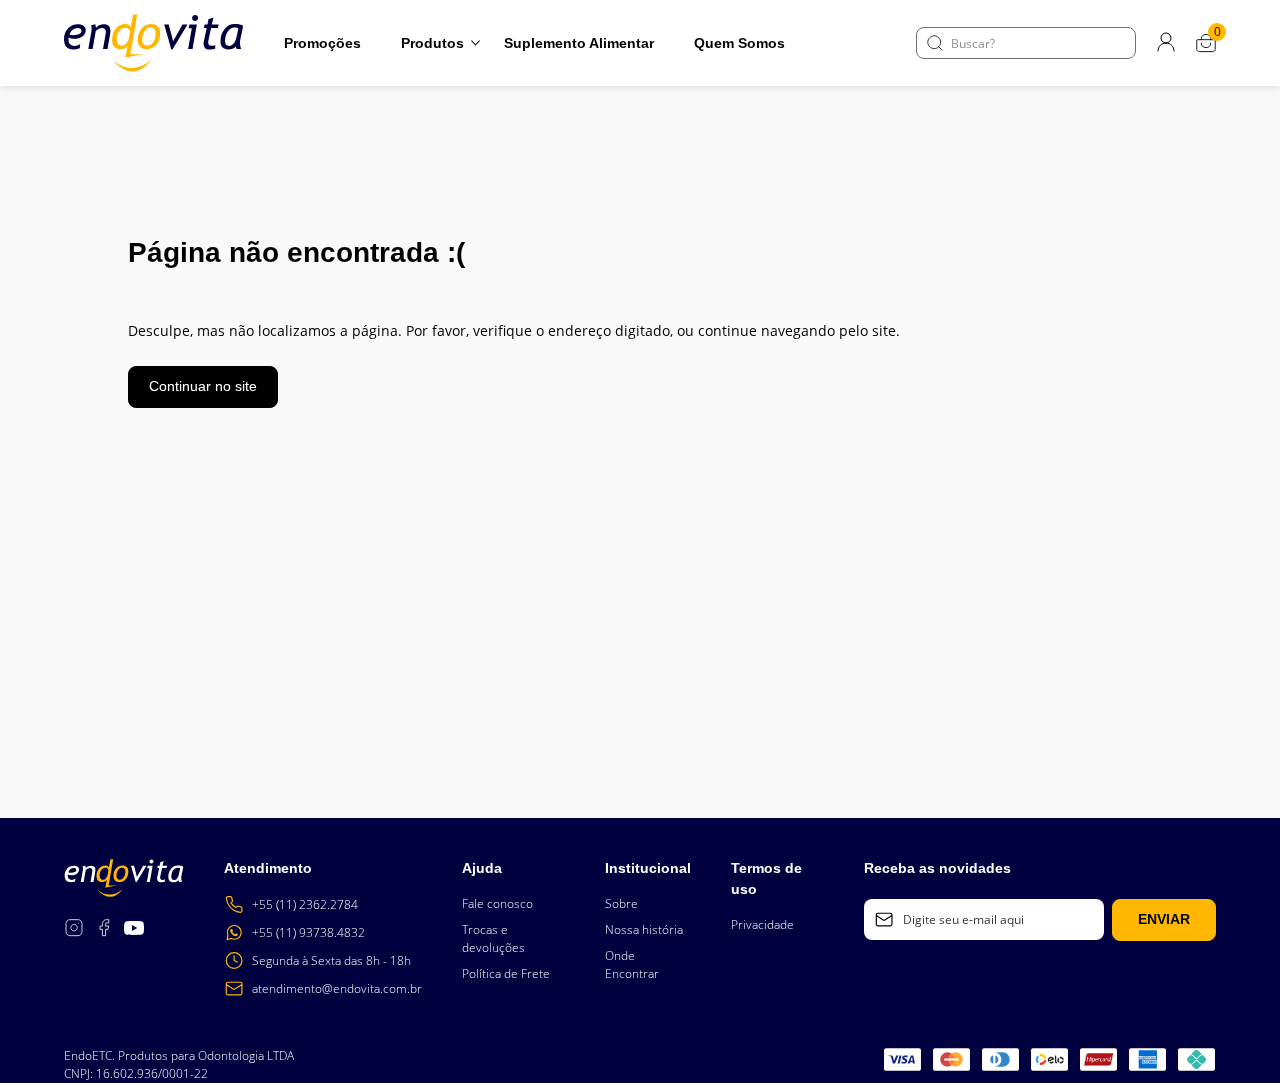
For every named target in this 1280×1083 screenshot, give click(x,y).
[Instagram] (74, 930)
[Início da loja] (154, 43)
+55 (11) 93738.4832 (308, 932)
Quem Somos (739, 43)
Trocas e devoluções (493, 938)
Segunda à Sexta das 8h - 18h (331, 960)
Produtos (432, 43)
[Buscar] (935, 43)
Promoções (322, 43)
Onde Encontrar (632, 964)
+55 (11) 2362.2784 (305, 904)
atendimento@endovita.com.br (337, 988)
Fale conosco (497, 903)
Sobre (621, 903)
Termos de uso (766, 878)
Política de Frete (506, 973)
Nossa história (644, 929)
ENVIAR (1164, 919)
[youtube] (134, 930)
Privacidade (762, 924)
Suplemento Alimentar (579, 43)
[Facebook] (104, 930)
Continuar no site (203, 386)
